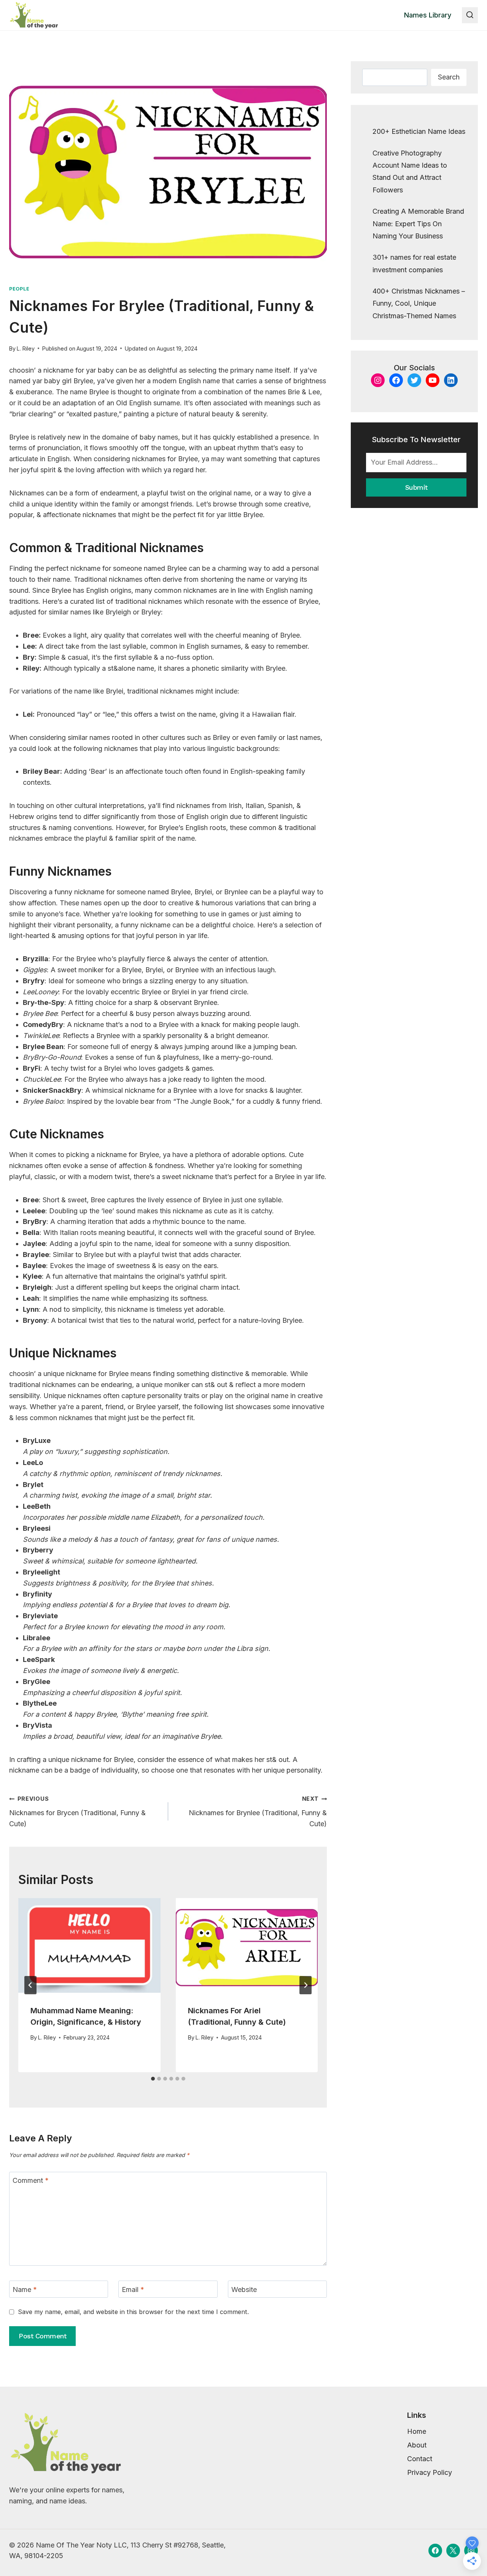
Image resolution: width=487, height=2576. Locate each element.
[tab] (153, 2079)
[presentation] (89, 1945)
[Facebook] (435, 2551)
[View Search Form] (470, 15)
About (417, 2445)
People (19, 289)
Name (25, 2290)
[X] (453, 2551)
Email (133, 2290)
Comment (31, 2181)
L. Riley (26, 348)
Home (417, 2431)
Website (244, 2290)
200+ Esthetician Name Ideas (419, 131)
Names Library (428, 15)
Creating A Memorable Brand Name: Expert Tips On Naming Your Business (418, 224)
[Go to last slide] (30, 1985)
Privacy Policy (430, 2472)
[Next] (306, 1985)
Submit (416, 487)
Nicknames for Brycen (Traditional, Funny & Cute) (77, 1812)
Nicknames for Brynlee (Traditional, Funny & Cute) (258, 1812)
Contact (420, 2459)
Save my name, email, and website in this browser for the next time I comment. (133, 2312)
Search (449, 77)
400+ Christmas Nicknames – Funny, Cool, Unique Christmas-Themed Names (419, 303)
